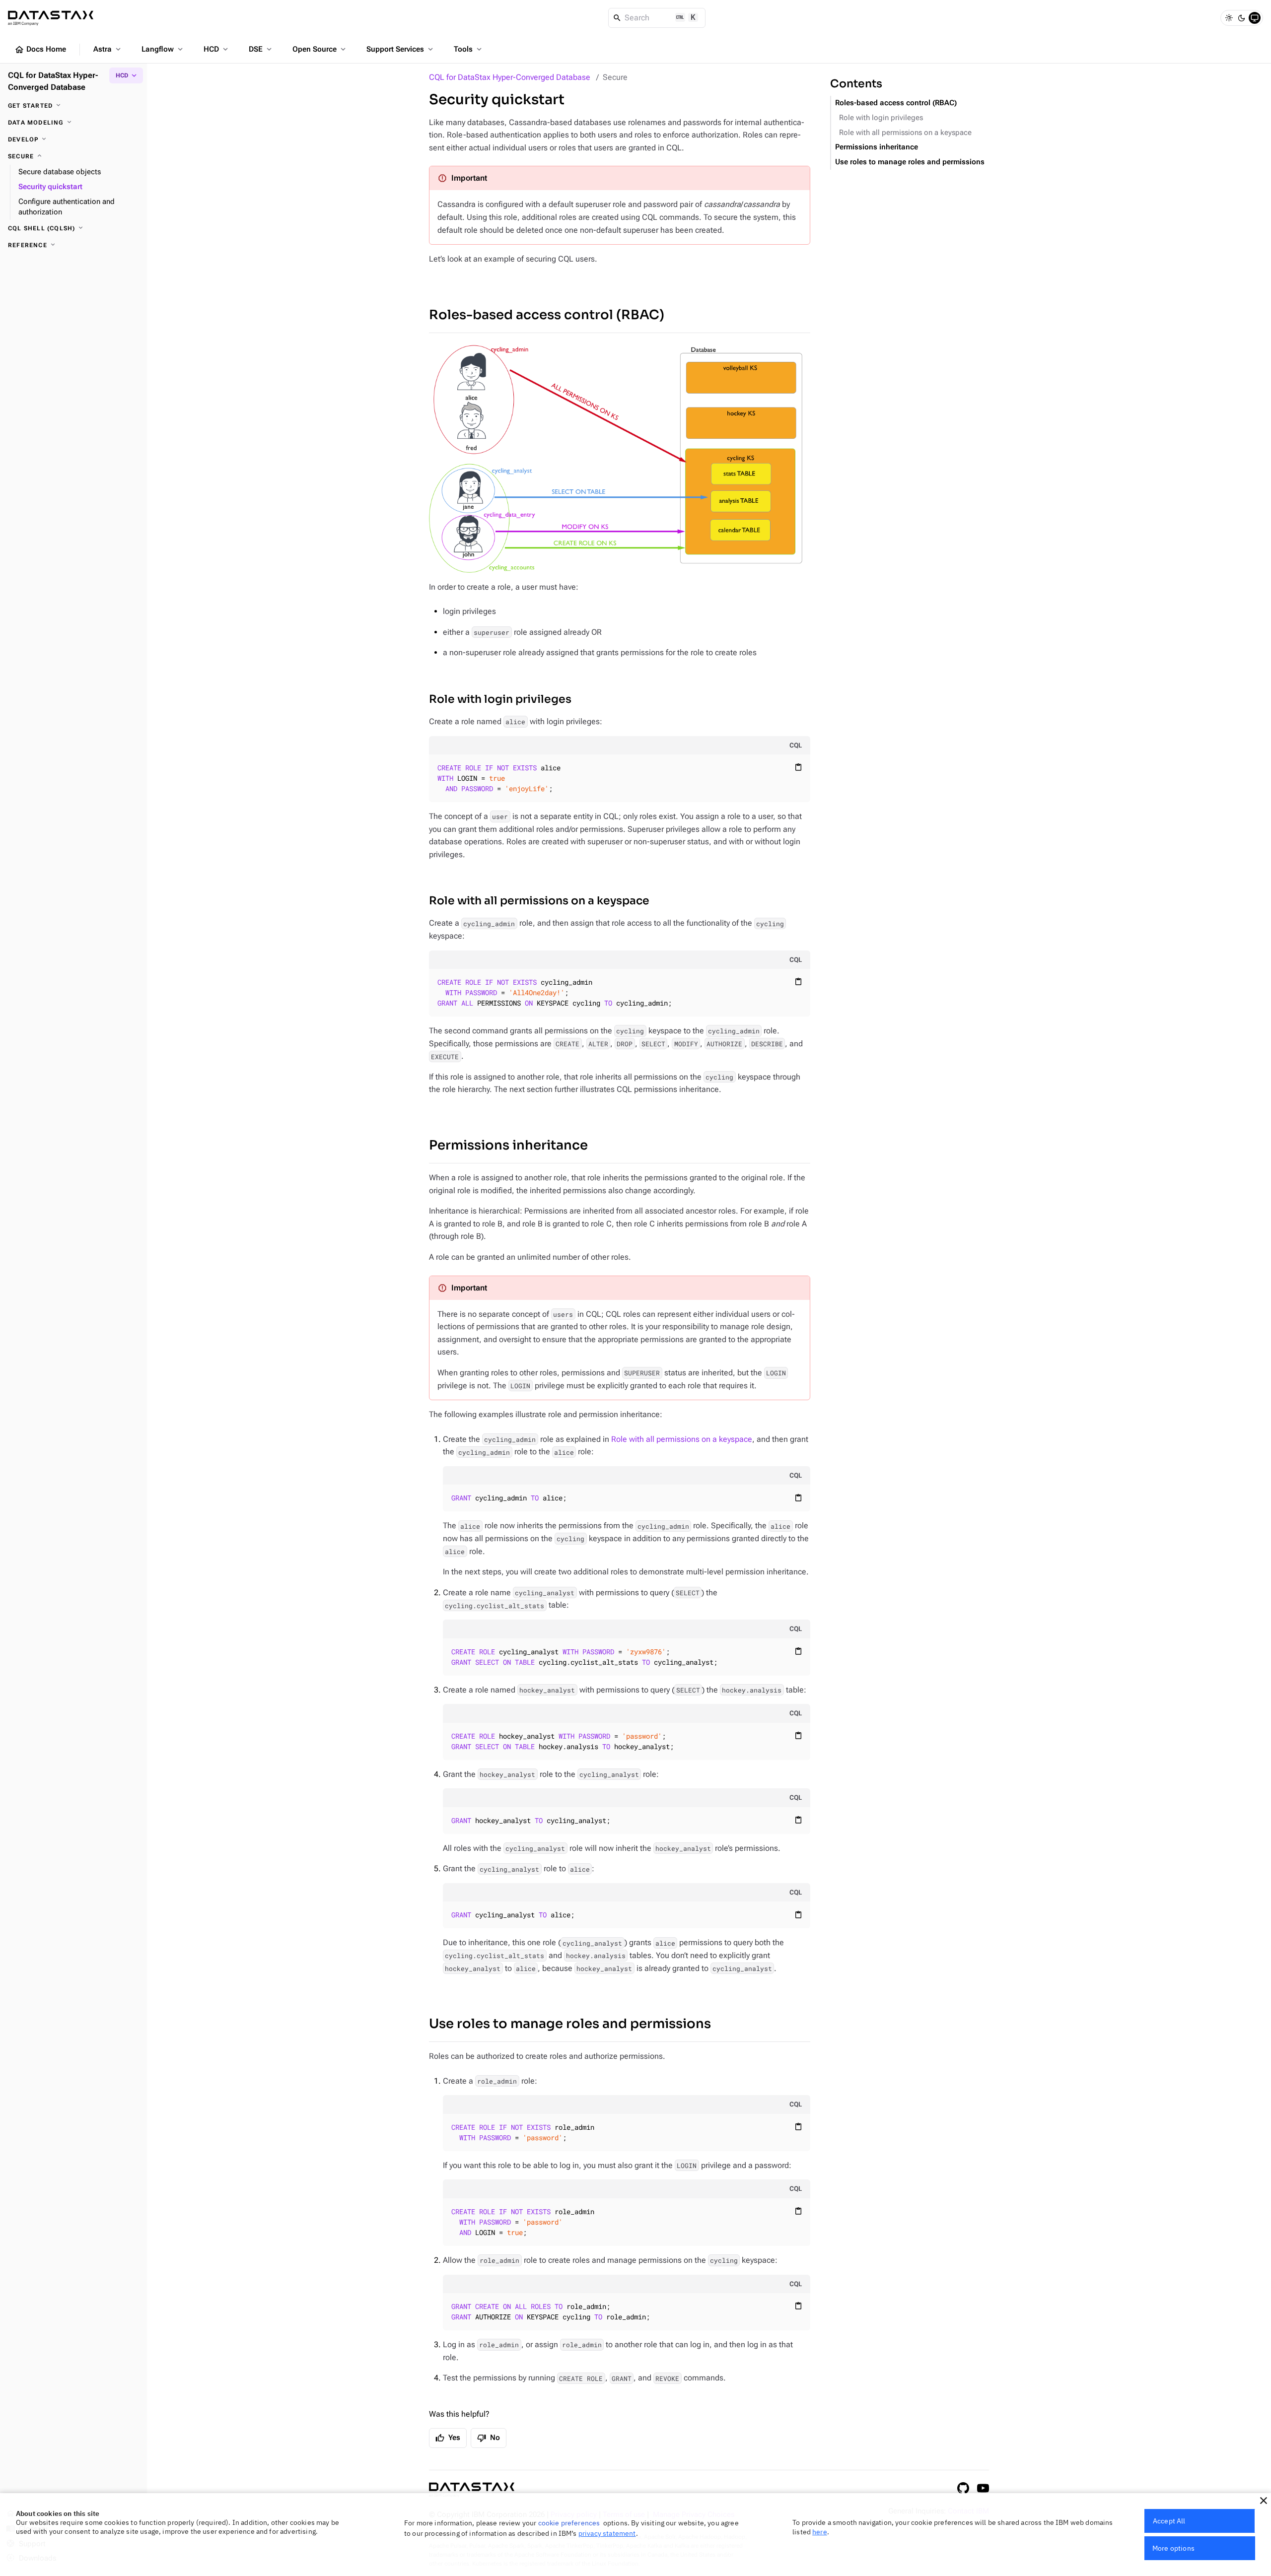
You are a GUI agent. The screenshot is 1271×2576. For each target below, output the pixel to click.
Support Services (401, 49)
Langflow (163, 49)
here (820, 2532)
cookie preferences (569, 2523)
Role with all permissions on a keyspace (539, 901)
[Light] (1229, 18)
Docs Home (40, 50)
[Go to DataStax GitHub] (963, 2488)
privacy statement (607, 2533)
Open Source (320, 49)
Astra (108, 49)
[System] (1255, 18)
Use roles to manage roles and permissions (570, 2024)
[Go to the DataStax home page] (472, 2490)
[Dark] (1242, 18)
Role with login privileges (500, 699)
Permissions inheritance (508, 1145)
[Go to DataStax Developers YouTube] (983, 2488)
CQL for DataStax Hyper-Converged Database (510, 77)
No (489, 2438)
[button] (1264, 2501)
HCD (217, 49)
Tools (469, 49)
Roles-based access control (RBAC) (547, 315)
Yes (448, 2438)
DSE (261, 49)
